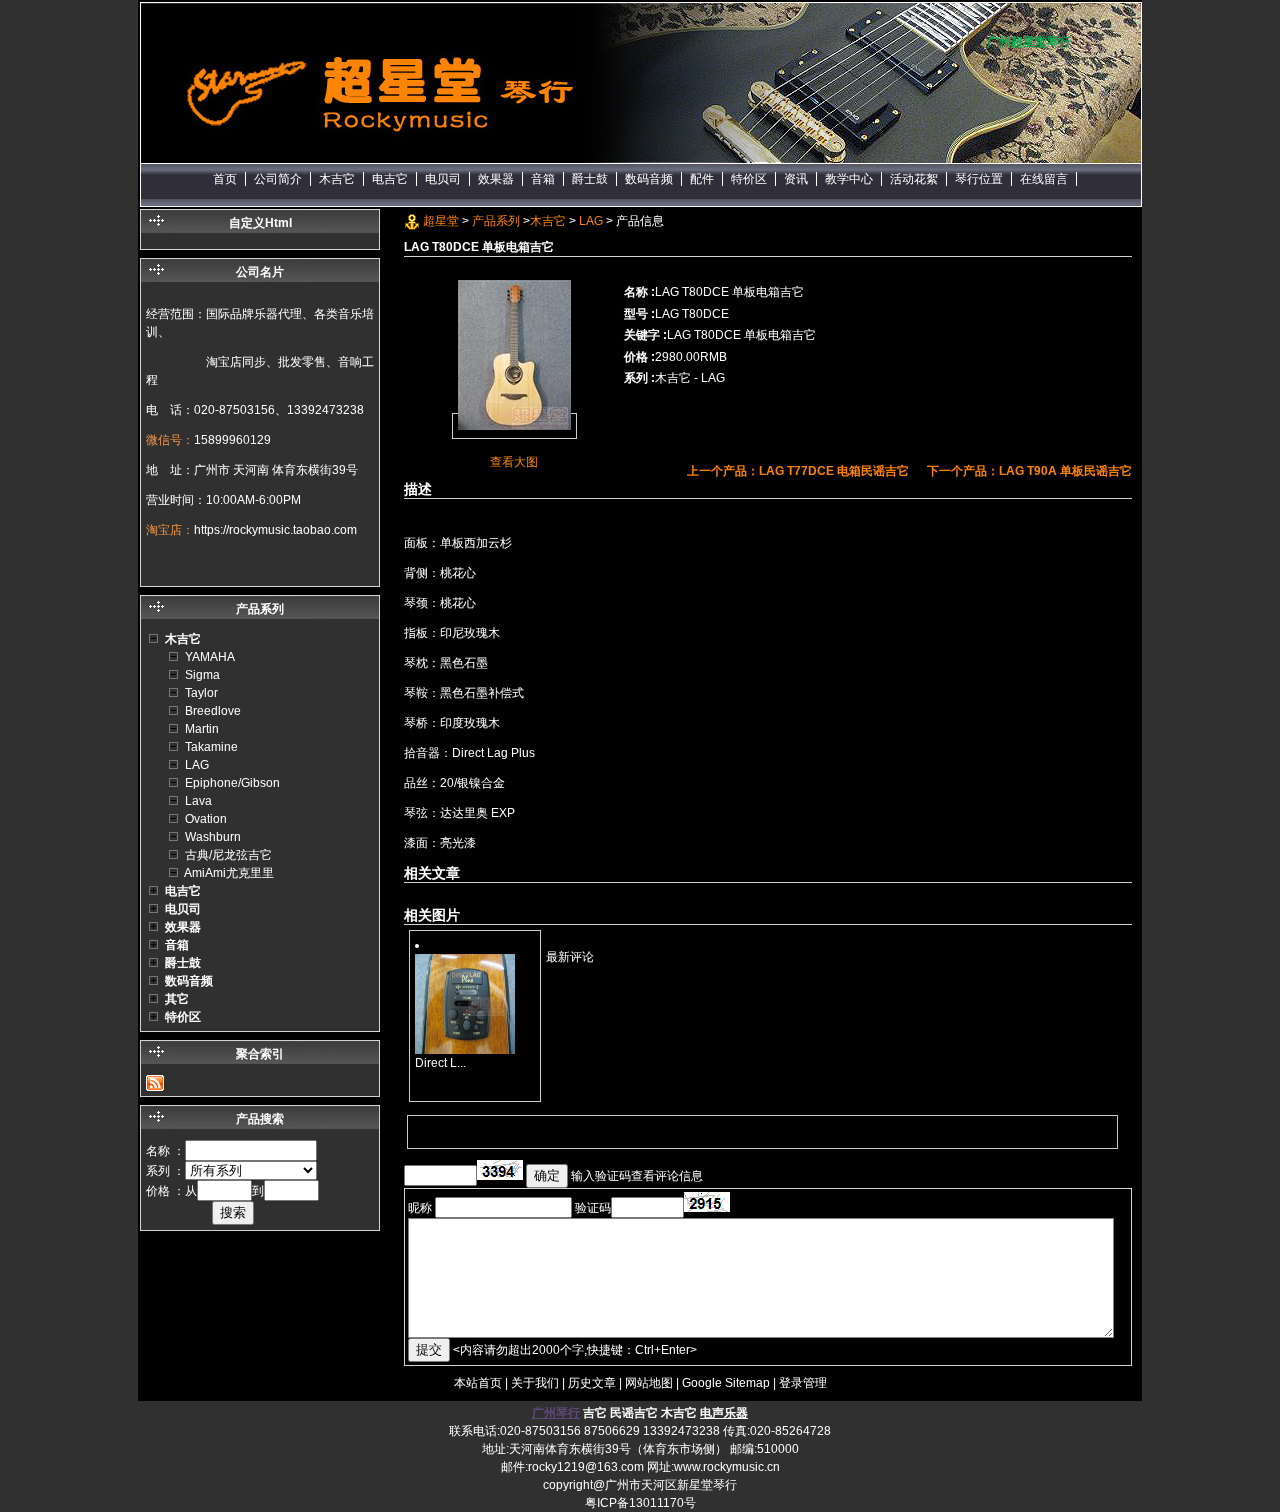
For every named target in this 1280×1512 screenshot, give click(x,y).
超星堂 (441, 221)
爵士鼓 (590, 179)
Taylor (201, 693)
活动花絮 (914, 179)
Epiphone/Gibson (232, 783)
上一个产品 (798, 471)
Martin (202, 729)
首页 (225, 179)
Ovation (206, 819)
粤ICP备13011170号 (640, 1503)
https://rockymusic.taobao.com (275, 530)
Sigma (202, 675)
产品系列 (496, 221)
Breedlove (213, 711)
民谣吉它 (634, 1413)
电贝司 (443, 179)
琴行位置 (979, 179)
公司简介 (278, 179)
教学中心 (849, 179)
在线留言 (1044, 179)
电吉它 (390, 179)
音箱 (543, 179)
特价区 (749, 179)
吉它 (595, 1413)
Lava (198, 801)
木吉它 (337, 179)
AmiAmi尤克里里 (229, 873)
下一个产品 (1029, 471)
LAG (591, 221)
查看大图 (514, 462)
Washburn (213, 837)
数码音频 (649, 179)
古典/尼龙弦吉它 (228, 855)
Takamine (211, 747)
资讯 (796, 179)
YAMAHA (210, 657)
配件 (702, 179)
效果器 (496, 179)
